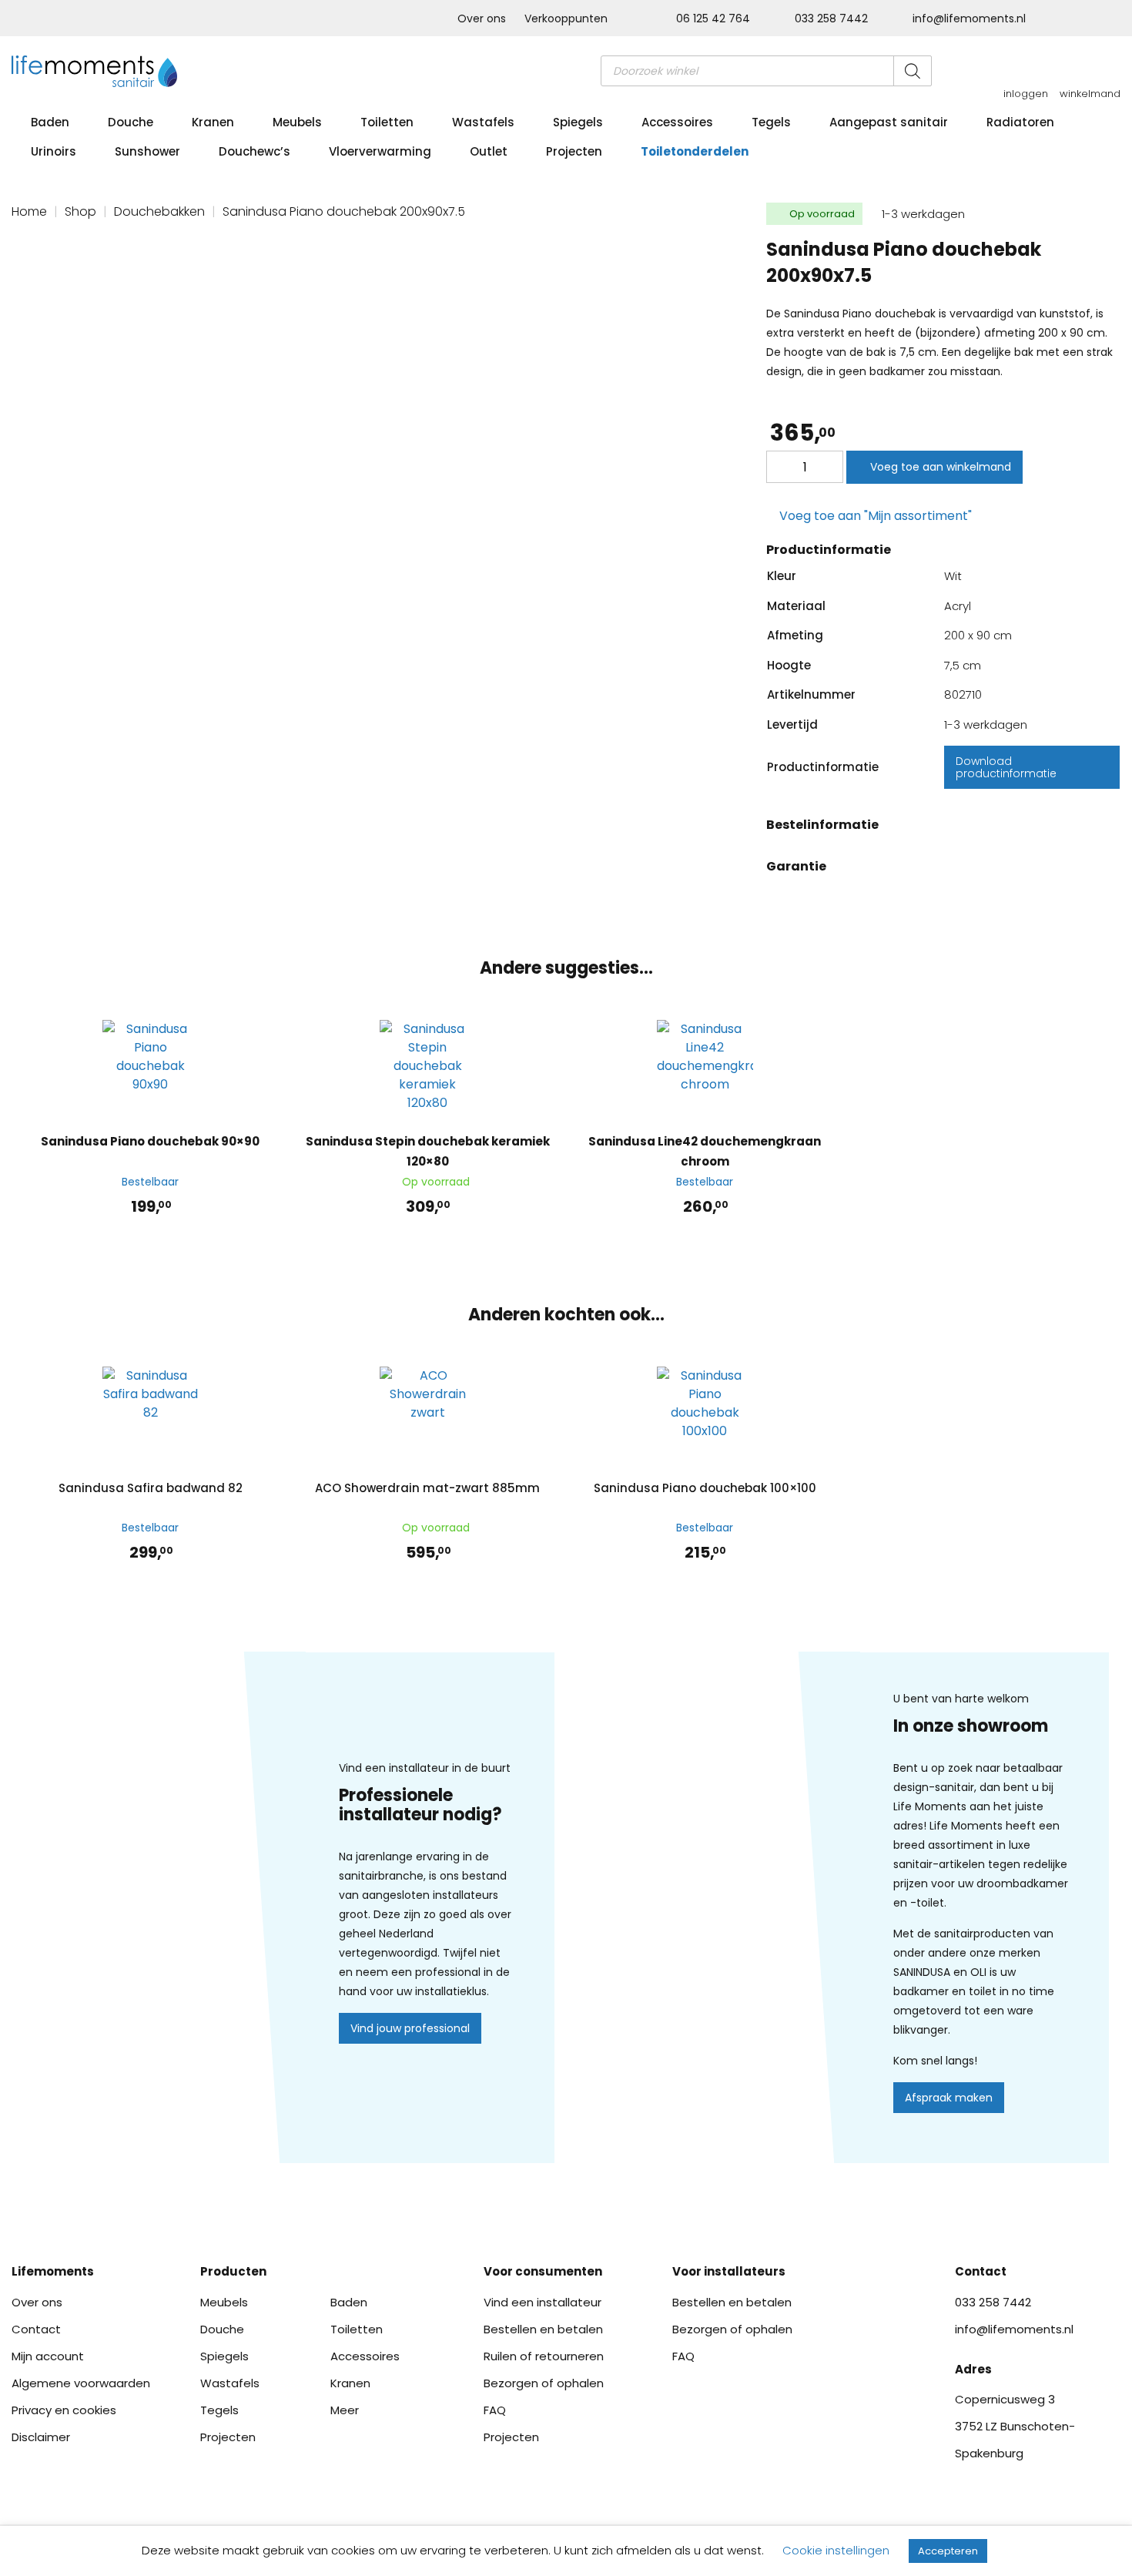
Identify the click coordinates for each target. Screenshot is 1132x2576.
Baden (50, 122)
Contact (36, 2329)
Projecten (574, 151)
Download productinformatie (1006, 767)
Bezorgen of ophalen (544, 2383)
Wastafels (483, 122)
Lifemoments (53, 2271)
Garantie (796, 866)
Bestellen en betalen (543, 2329)
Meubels (297, 122)
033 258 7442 (831, 18)
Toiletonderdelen (695, 151)
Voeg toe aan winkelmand (941, 467)
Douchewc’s (255, 151)
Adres (973, 2369)
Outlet (489, 151)
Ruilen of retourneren (544, 2356)
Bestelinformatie (822, 825)
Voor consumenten (543, 2271)
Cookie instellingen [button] (836, 2550)
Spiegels (578, 122)
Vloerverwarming (380, 151)
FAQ (495, 2410)
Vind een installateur (543, 2302)
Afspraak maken (949, 2098)
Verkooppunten (566, 18)
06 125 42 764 (713, 18)
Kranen (213, 122)
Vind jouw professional (410, 2028)
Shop (80, 211)
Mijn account (48, 2356)
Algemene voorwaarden (81, 2383)
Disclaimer (41, 2437)
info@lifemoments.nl (968, 18)
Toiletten (387, 122)
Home (29, 211)
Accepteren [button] (948, 2551)
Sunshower (147, 151)
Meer (345, 2410)
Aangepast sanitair (889, 122)
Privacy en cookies (64, 2410)
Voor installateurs (729, 2271)
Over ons (482, 18)
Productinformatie (829, 550)
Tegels (771, 122)
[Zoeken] (913, 71)
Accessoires (677, 122)
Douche (131, 122)
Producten (233, 2271)
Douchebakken (159, 211)
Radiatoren (1020, 122)
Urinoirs (54, 151)
